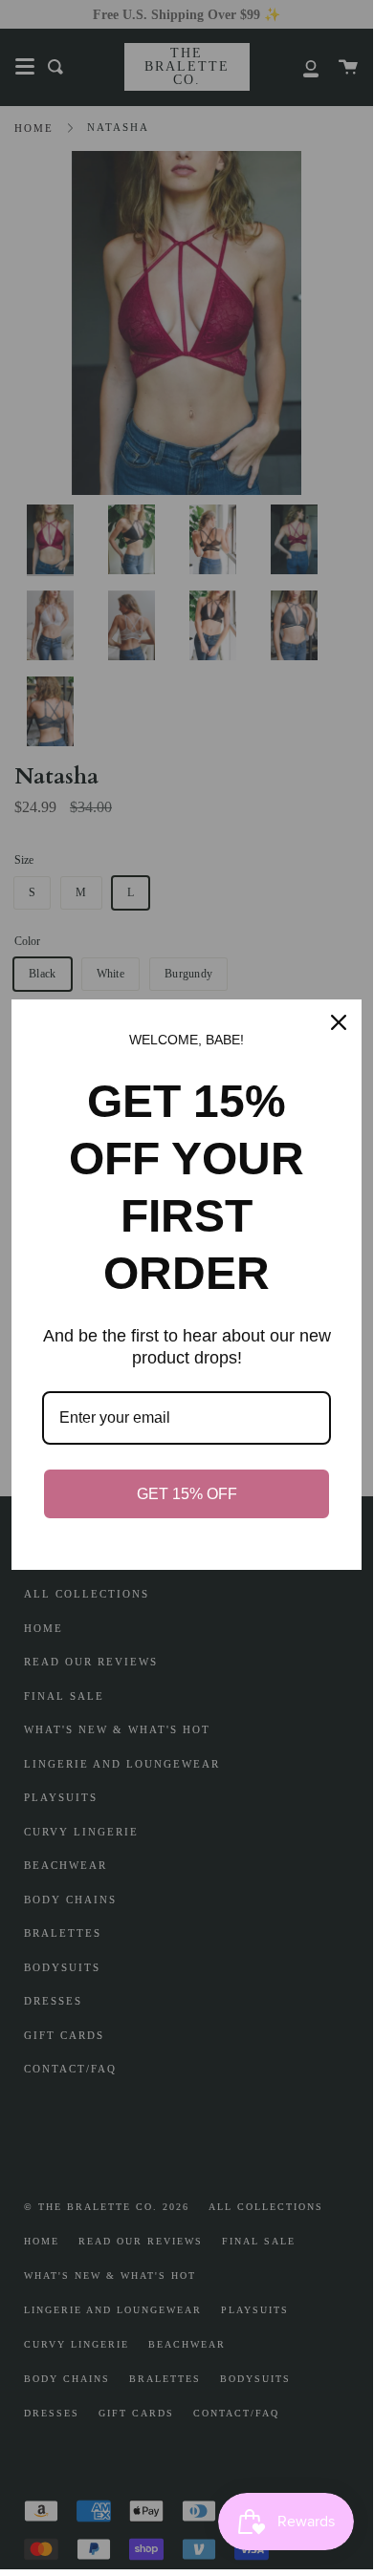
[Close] (339, 1022)
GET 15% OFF (187, 1494)
